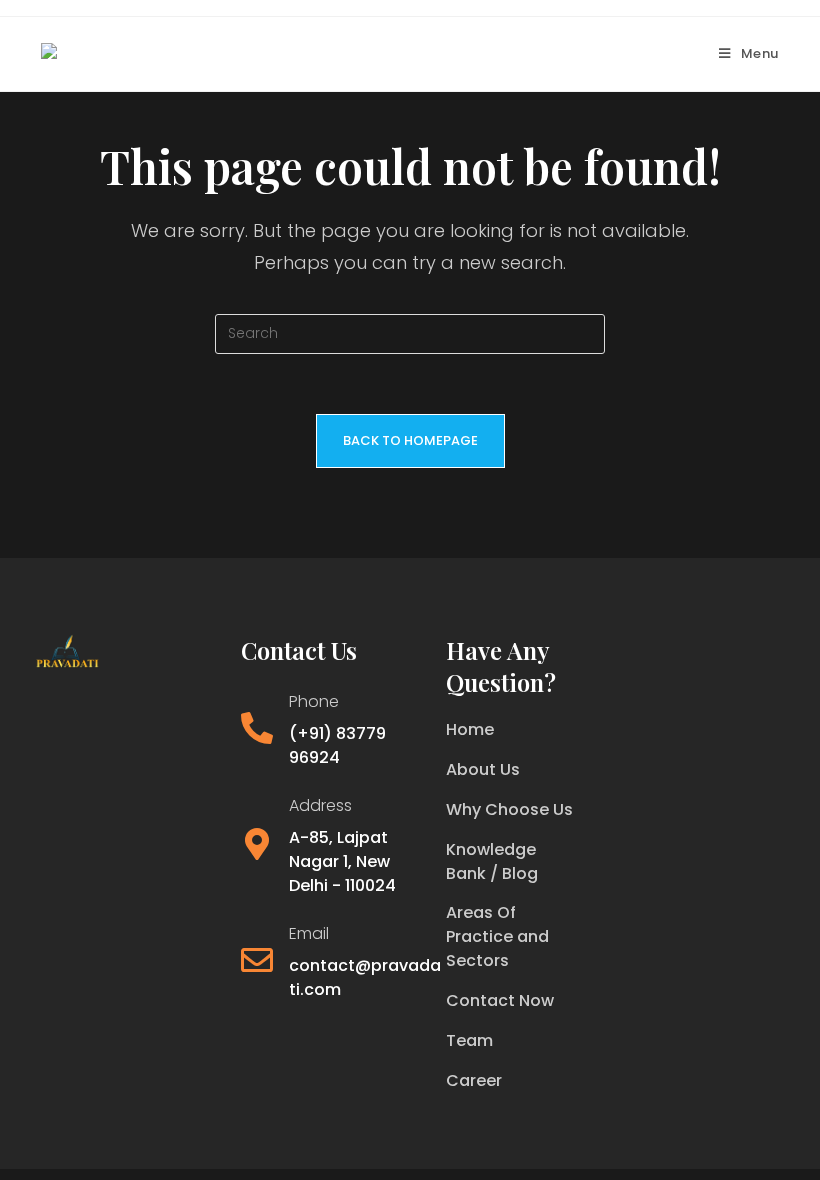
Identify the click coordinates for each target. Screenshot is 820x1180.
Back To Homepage (410, 440)
